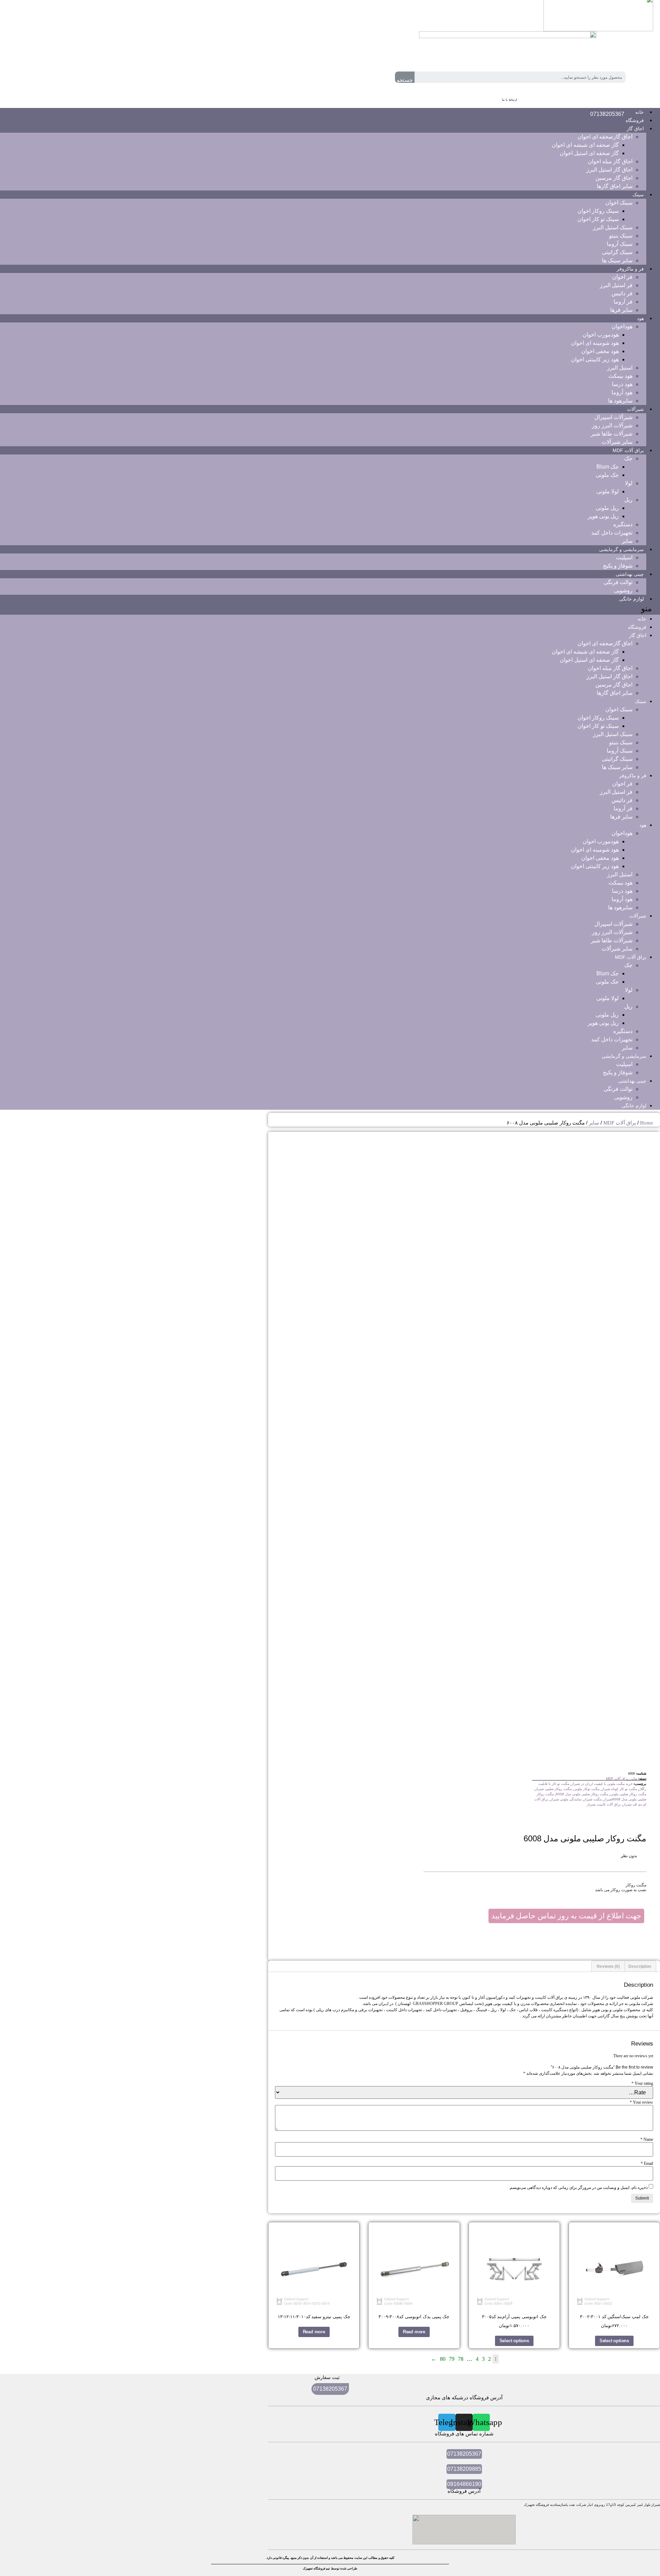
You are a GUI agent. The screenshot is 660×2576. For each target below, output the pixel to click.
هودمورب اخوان (601, 335)
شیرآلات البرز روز (612, 425)
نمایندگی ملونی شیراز (566, 1799)
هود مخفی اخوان (600, 351)
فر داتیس (622, 293)
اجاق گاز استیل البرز (609, 170)
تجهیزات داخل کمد (612, 533)
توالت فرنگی (618, 582)
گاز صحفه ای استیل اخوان (589, 153)
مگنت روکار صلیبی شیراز (553, 1789)
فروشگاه (637, 627)
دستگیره (623, 524)
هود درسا (622, 384)
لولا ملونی (608, 491)
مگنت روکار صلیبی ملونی (628, 1794)
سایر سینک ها (617, 260)
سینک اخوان (619, 203)
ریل (628, 500)
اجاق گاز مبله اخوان (610, 161)
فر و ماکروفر (630, 269)
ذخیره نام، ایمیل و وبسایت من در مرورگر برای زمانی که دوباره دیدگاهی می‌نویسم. (578, 2188)
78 (461, 2359)
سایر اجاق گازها (615, 186)
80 (443, 2359)
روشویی (623, 590)
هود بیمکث (620, 376)
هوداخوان (622, 326)
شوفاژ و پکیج (618, 566)
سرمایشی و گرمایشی (621, 549)
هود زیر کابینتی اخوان (595, 359)
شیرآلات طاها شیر (612, 434)
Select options (614, 2341)
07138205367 (607, 114)
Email (647, 2163)
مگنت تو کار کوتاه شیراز (619, 1789)
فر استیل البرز (616, 285)
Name (647, 2139)
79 (452, 2359)
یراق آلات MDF (628, 450)
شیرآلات (635, 409)
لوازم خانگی (631, 599)
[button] (330, 609)
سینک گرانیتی (617, 252)
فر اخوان (622, 277)
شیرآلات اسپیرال (613, 417)
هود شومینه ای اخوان (595, 343)
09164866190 (464, 2484)
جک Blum (608, 467)
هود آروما (622, 392)
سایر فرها (621, 310)
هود (640, 318)
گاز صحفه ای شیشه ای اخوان (585, 145)
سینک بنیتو (621, 236)
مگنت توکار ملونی (587, 1789)
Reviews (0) (608, 1966)
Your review (641, 2102)
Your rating (642, 2083)
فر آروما (623, 302)
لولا (629, 483)
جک (628, 458)
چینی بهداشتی (630, 574)
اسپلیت (624, 557)
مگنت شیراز (593, 1799)
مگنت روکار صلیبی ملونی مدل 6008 (582, 1794)
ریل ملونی (607, 508)
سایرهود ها (620, 401)
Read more (414, 2332)
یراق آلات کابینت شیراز (604, 1804)
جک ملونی (607, 475)
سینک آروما (620, 244)
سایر (627, 541)
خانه (642, 619)
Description (640, 1966)
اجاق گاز (635, 129)
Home (647, 1123)
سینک (638, 195)
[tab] (640, 1966)
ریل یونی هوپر (603, 516)
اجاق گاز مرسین (614, 178)
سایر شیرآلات (617, 442)
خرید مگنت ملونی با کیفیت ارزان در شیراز (602, 1784)
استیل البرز (620, 368)
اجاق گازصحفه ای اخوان (605, 137)
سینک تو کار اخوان (598, 219)
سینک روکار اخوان (598, 211)
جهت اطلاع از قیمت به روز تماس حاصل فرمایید (566, 1916)
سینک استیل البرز (613, 227)
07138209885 (464, 2469)
